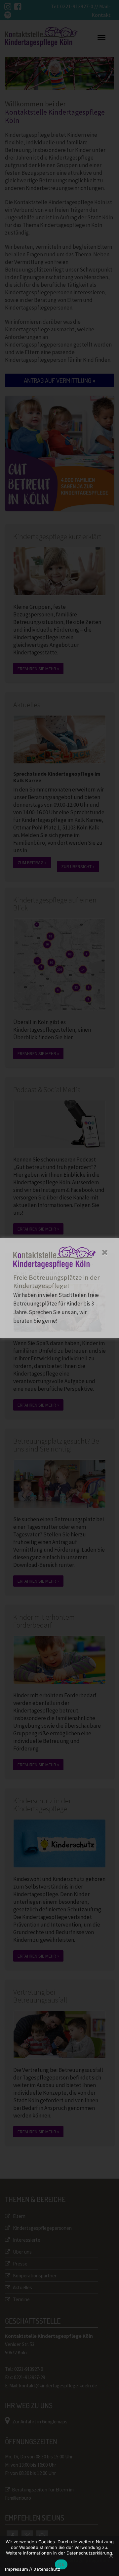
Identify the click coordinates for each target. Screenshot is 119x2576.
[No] (111, 2556)
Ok (61, 2564)
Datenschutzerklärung (89, 2553)
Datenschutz (47, 2569)
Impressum (17, 2569)
